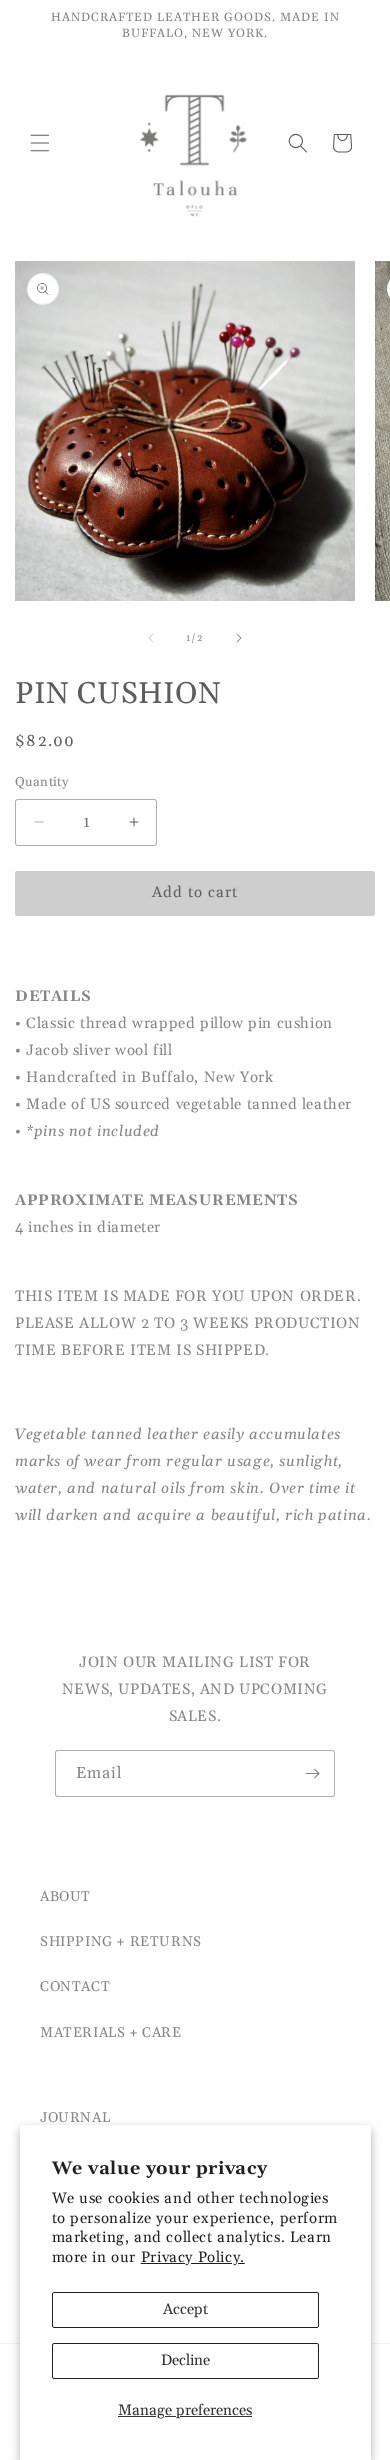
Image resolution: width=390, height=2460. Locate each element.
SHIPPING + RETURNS (121, 1942)
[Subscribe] (312, 1773)
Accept (185, 2309)
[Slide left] (151, 638)
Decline (185, 2360)
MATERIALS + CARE (111, 2033)
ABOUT (65, 1897)
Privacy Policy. (193, 2257)
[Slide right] (239, 638)
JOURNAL (75, 2118)
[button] (40, 143)
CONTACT (75, 1987)
